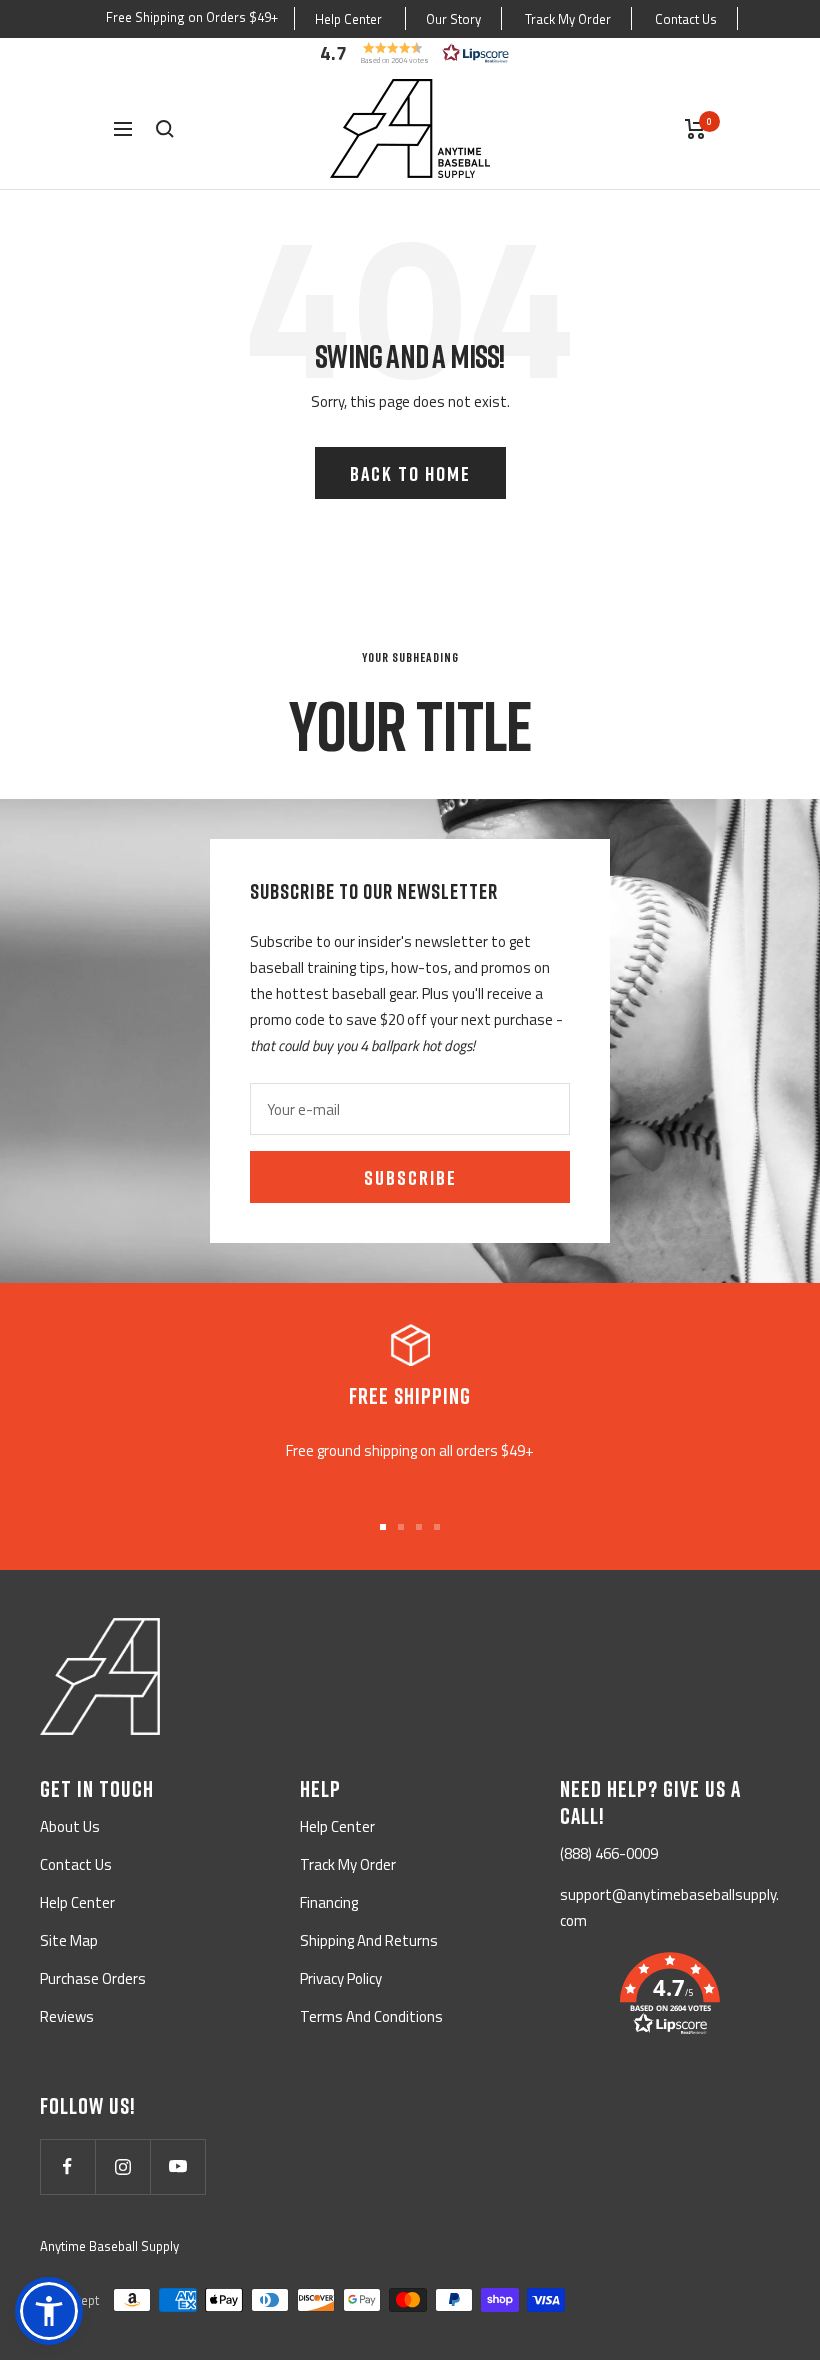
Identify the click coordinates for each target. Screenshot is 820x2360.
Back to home (410, 473)
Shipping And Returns (369, 1940)
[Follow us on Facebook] (67, 2166)
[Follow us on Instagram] (122, 2166)
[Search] (165, 129)
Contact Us (686, 19)
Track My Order (568, 19)
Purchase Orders (93, 1978)
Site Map (69, 1940)
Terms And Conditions (371, 2016)
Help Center (348, 19)
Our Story (453, 19)
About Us (70, 1826)
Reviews (67, 2016)
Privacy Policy (341, 1978)
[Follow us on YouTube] (177, 2166)
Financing (329, 1902)
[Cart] (695, 129)
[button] (410, 53)
